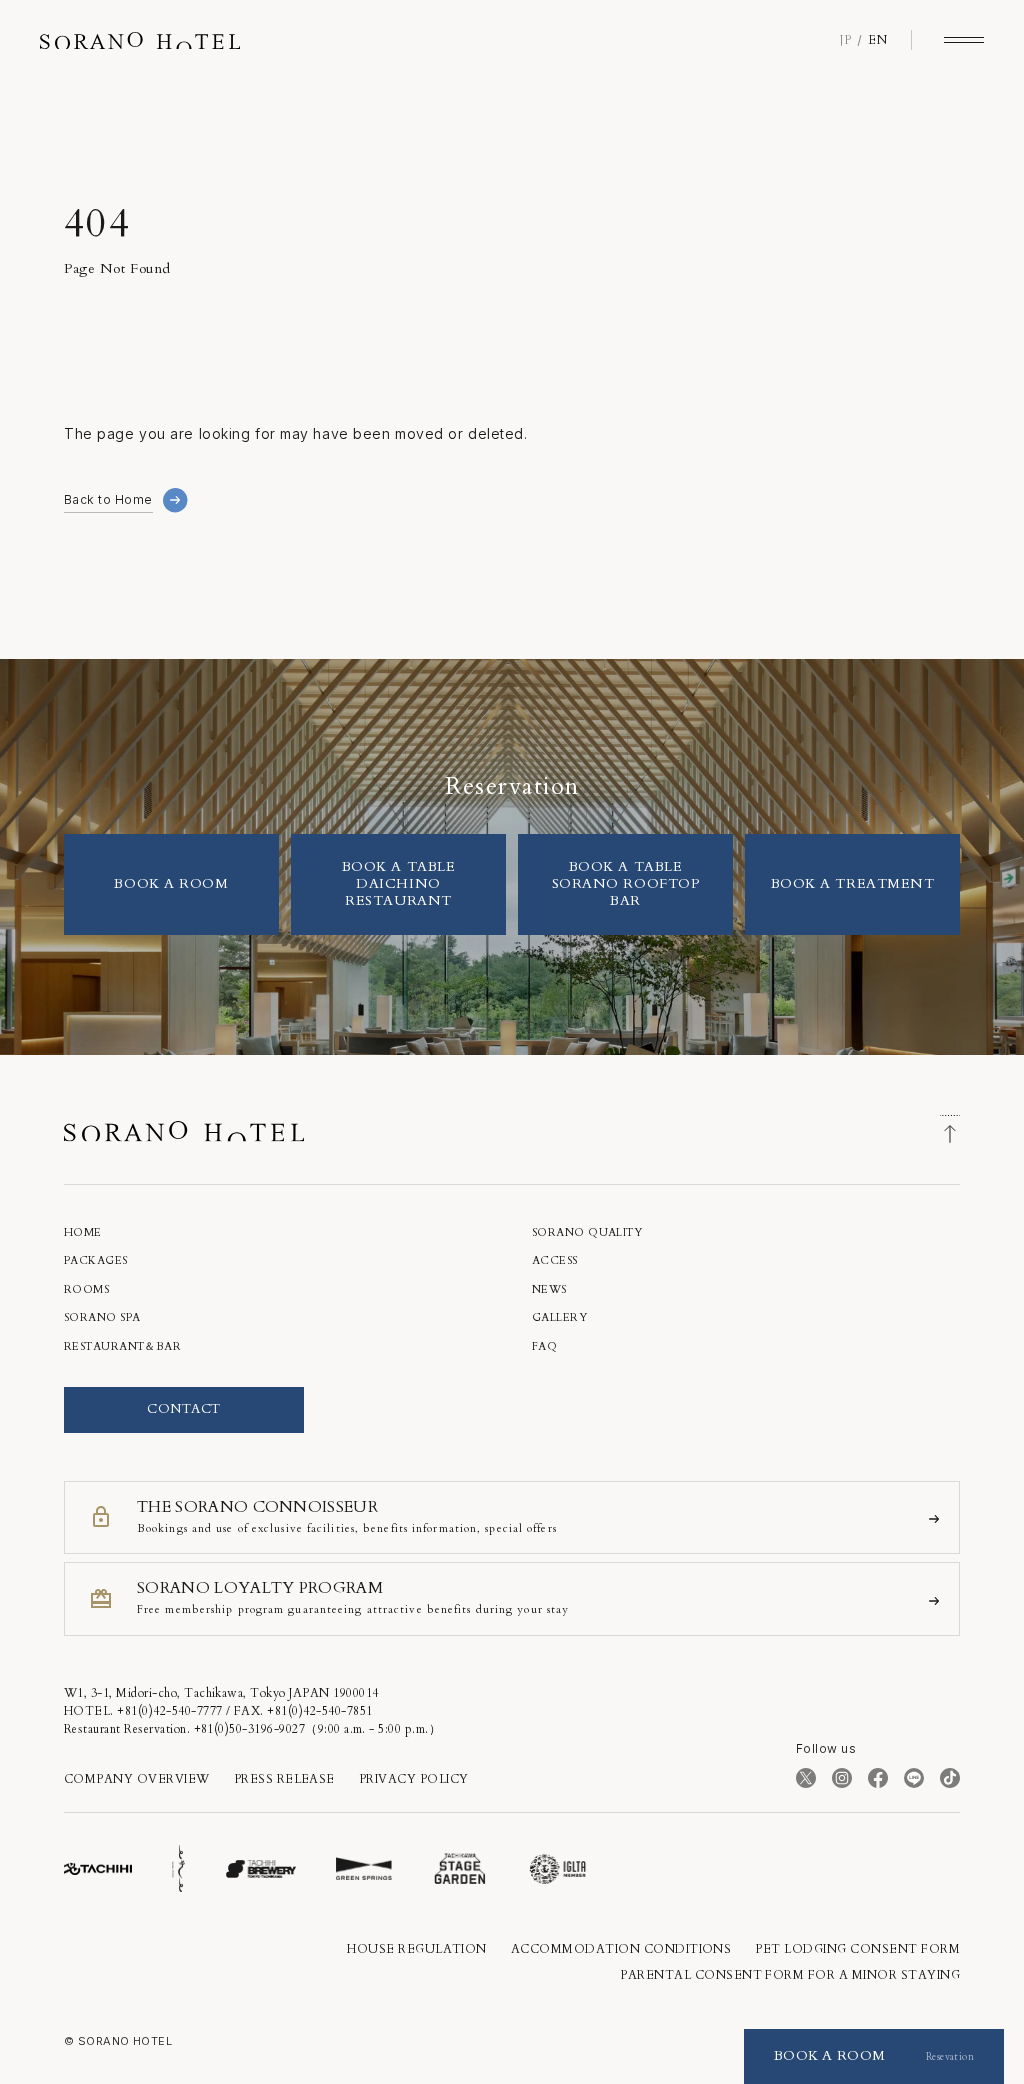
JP (845, 40)
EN (877, 40)
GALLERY (559, 1317)
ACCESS (555, 1260)
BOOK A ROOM (171, 883)
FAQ (544, 1346)
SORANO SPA (102, 1317)
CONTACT (184, 1409)
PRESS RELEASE (284, 1779)
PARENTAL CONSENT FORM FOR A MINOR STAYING (790, 1975)
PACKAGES (96, 1260)
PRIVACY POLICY (414, 1779)
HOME (83, 1232)
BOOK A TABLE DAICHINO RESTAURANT (399, 883)
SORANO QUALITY (587, 1232)
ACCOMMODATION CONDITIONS (621, 1949)
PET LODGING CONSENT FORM (857, 1949)
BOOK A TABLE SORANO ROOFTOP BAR (626, 883)
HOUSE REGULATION (417, 1949)
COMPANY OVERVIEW (137, 1779)
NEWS (549, 1289)
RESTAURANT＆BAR (122, 1346)
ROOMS (86, 1289)
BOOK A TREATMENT (853, 883)
